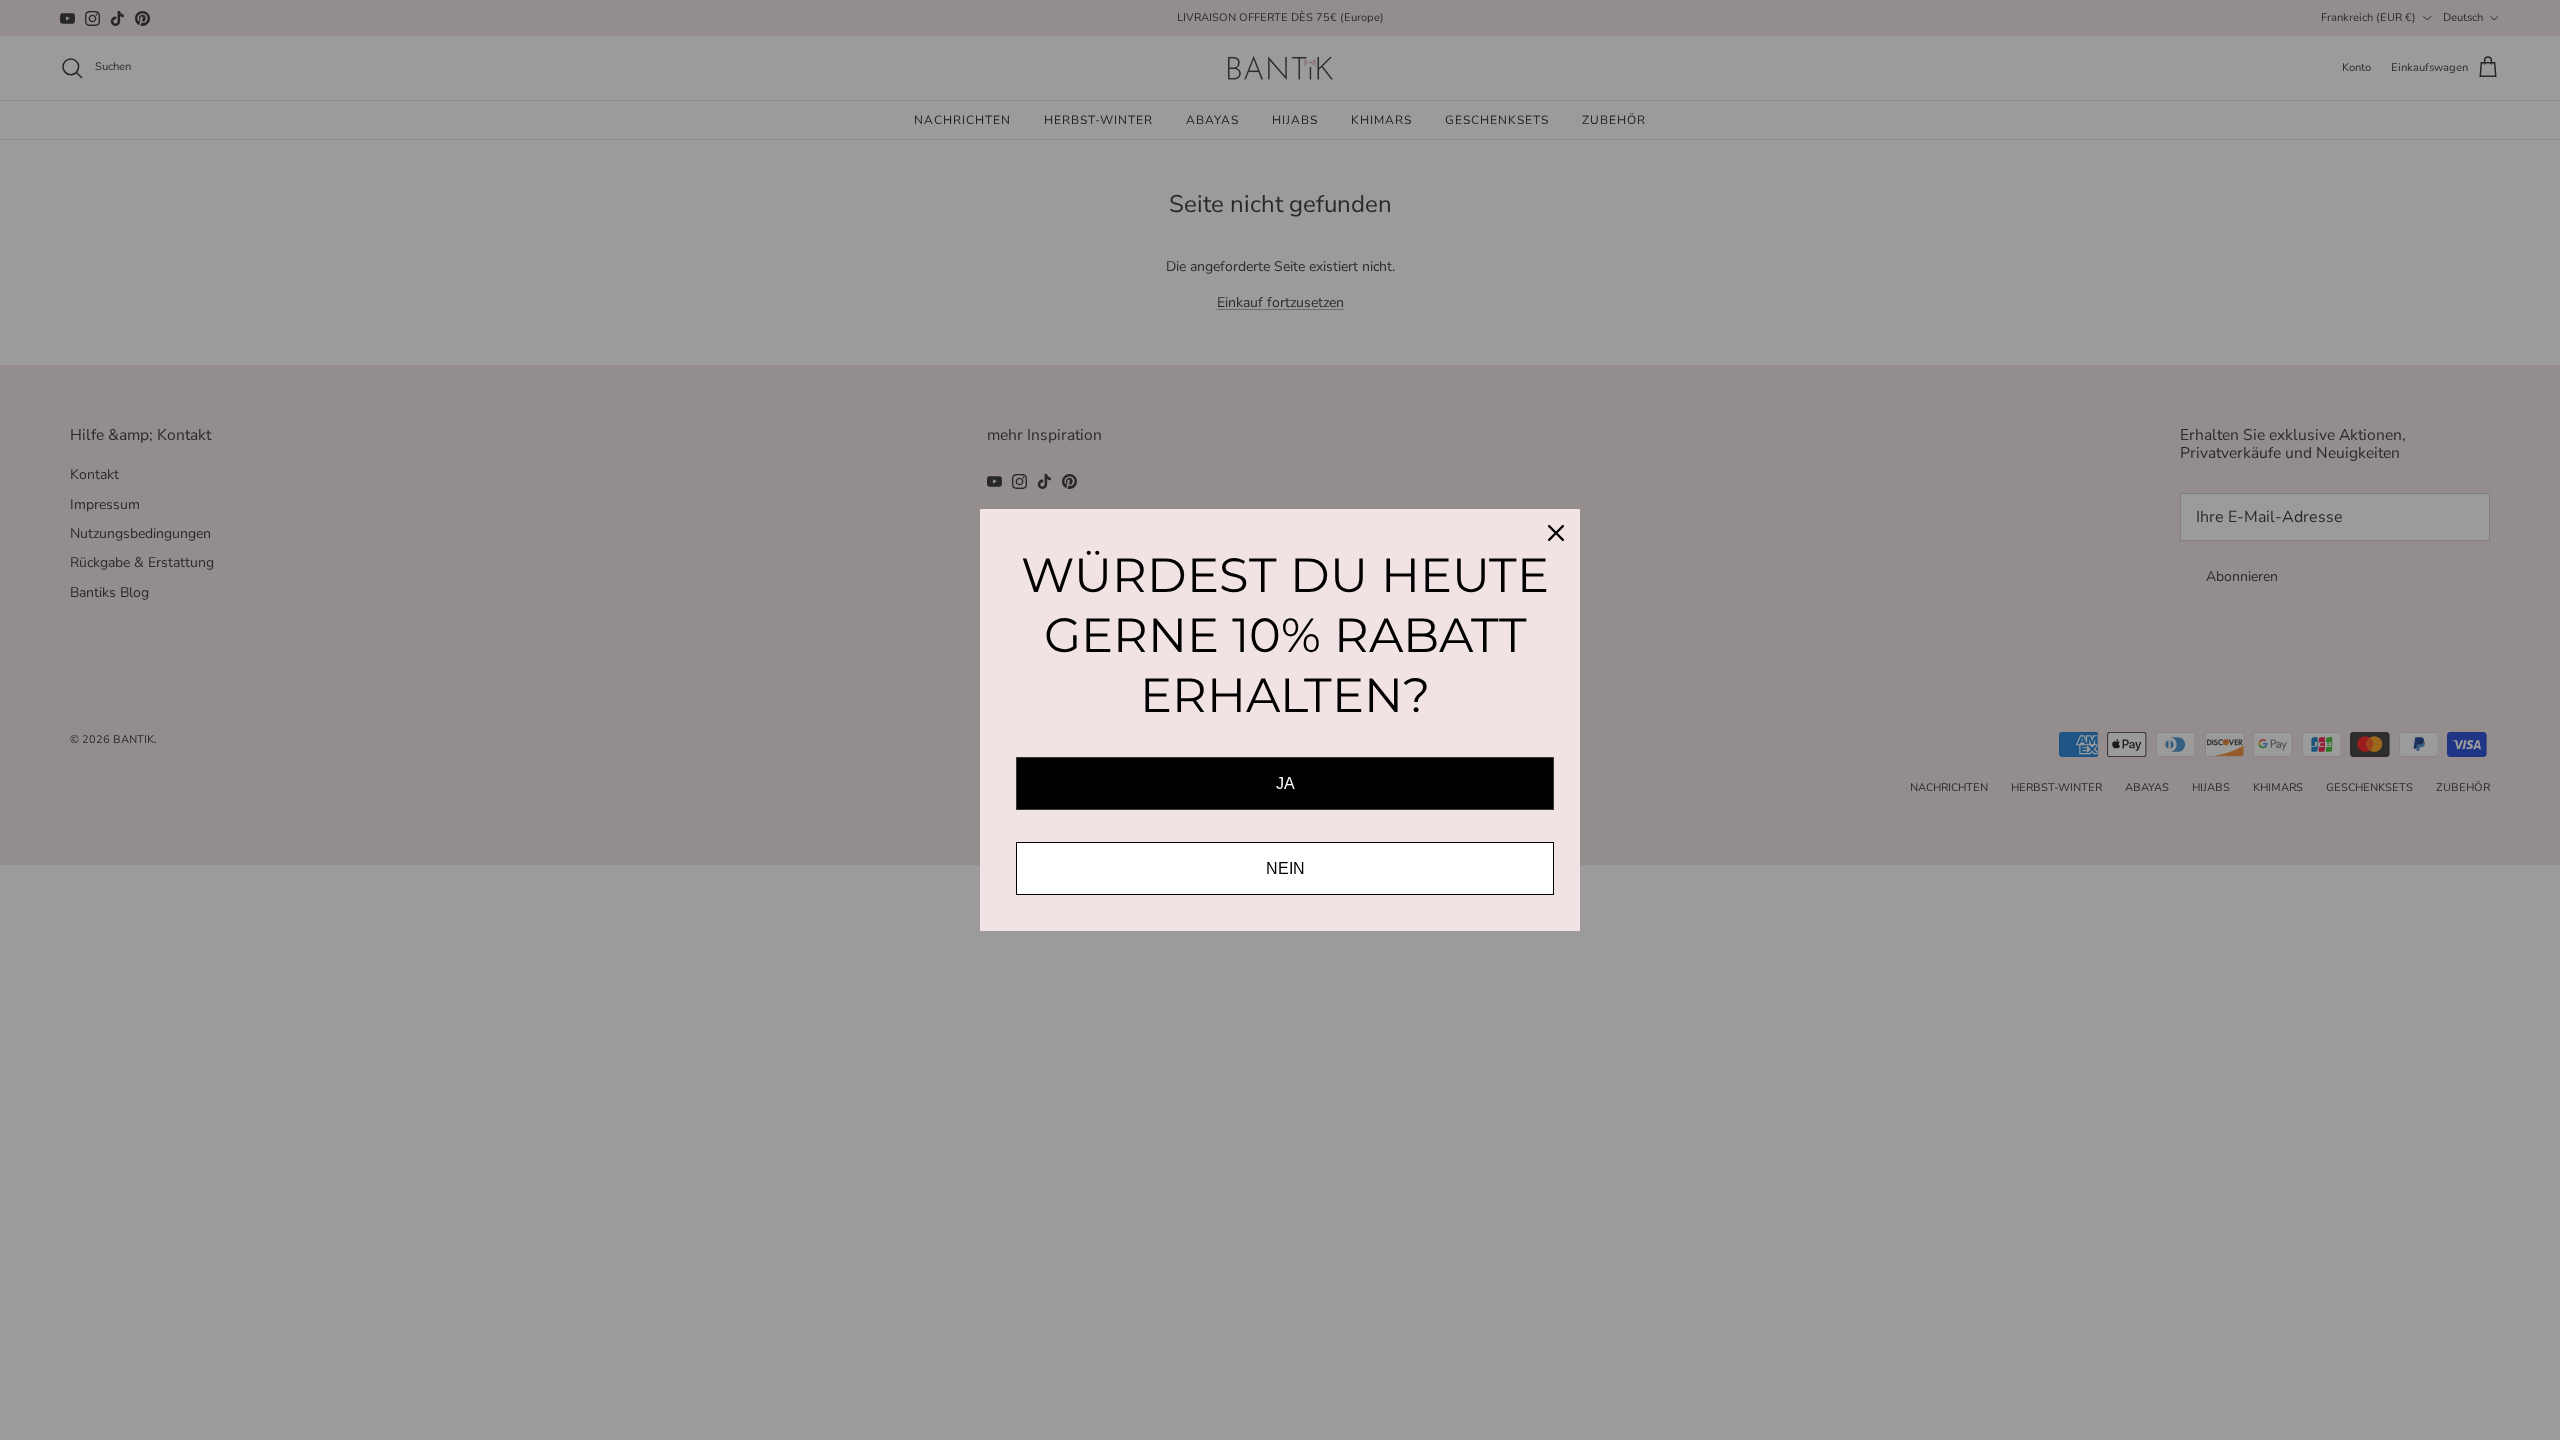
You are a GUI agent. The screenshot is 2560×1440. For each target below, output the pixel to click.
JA (1285, 783)
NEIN (1285, 868)
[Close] (1556, 533)
